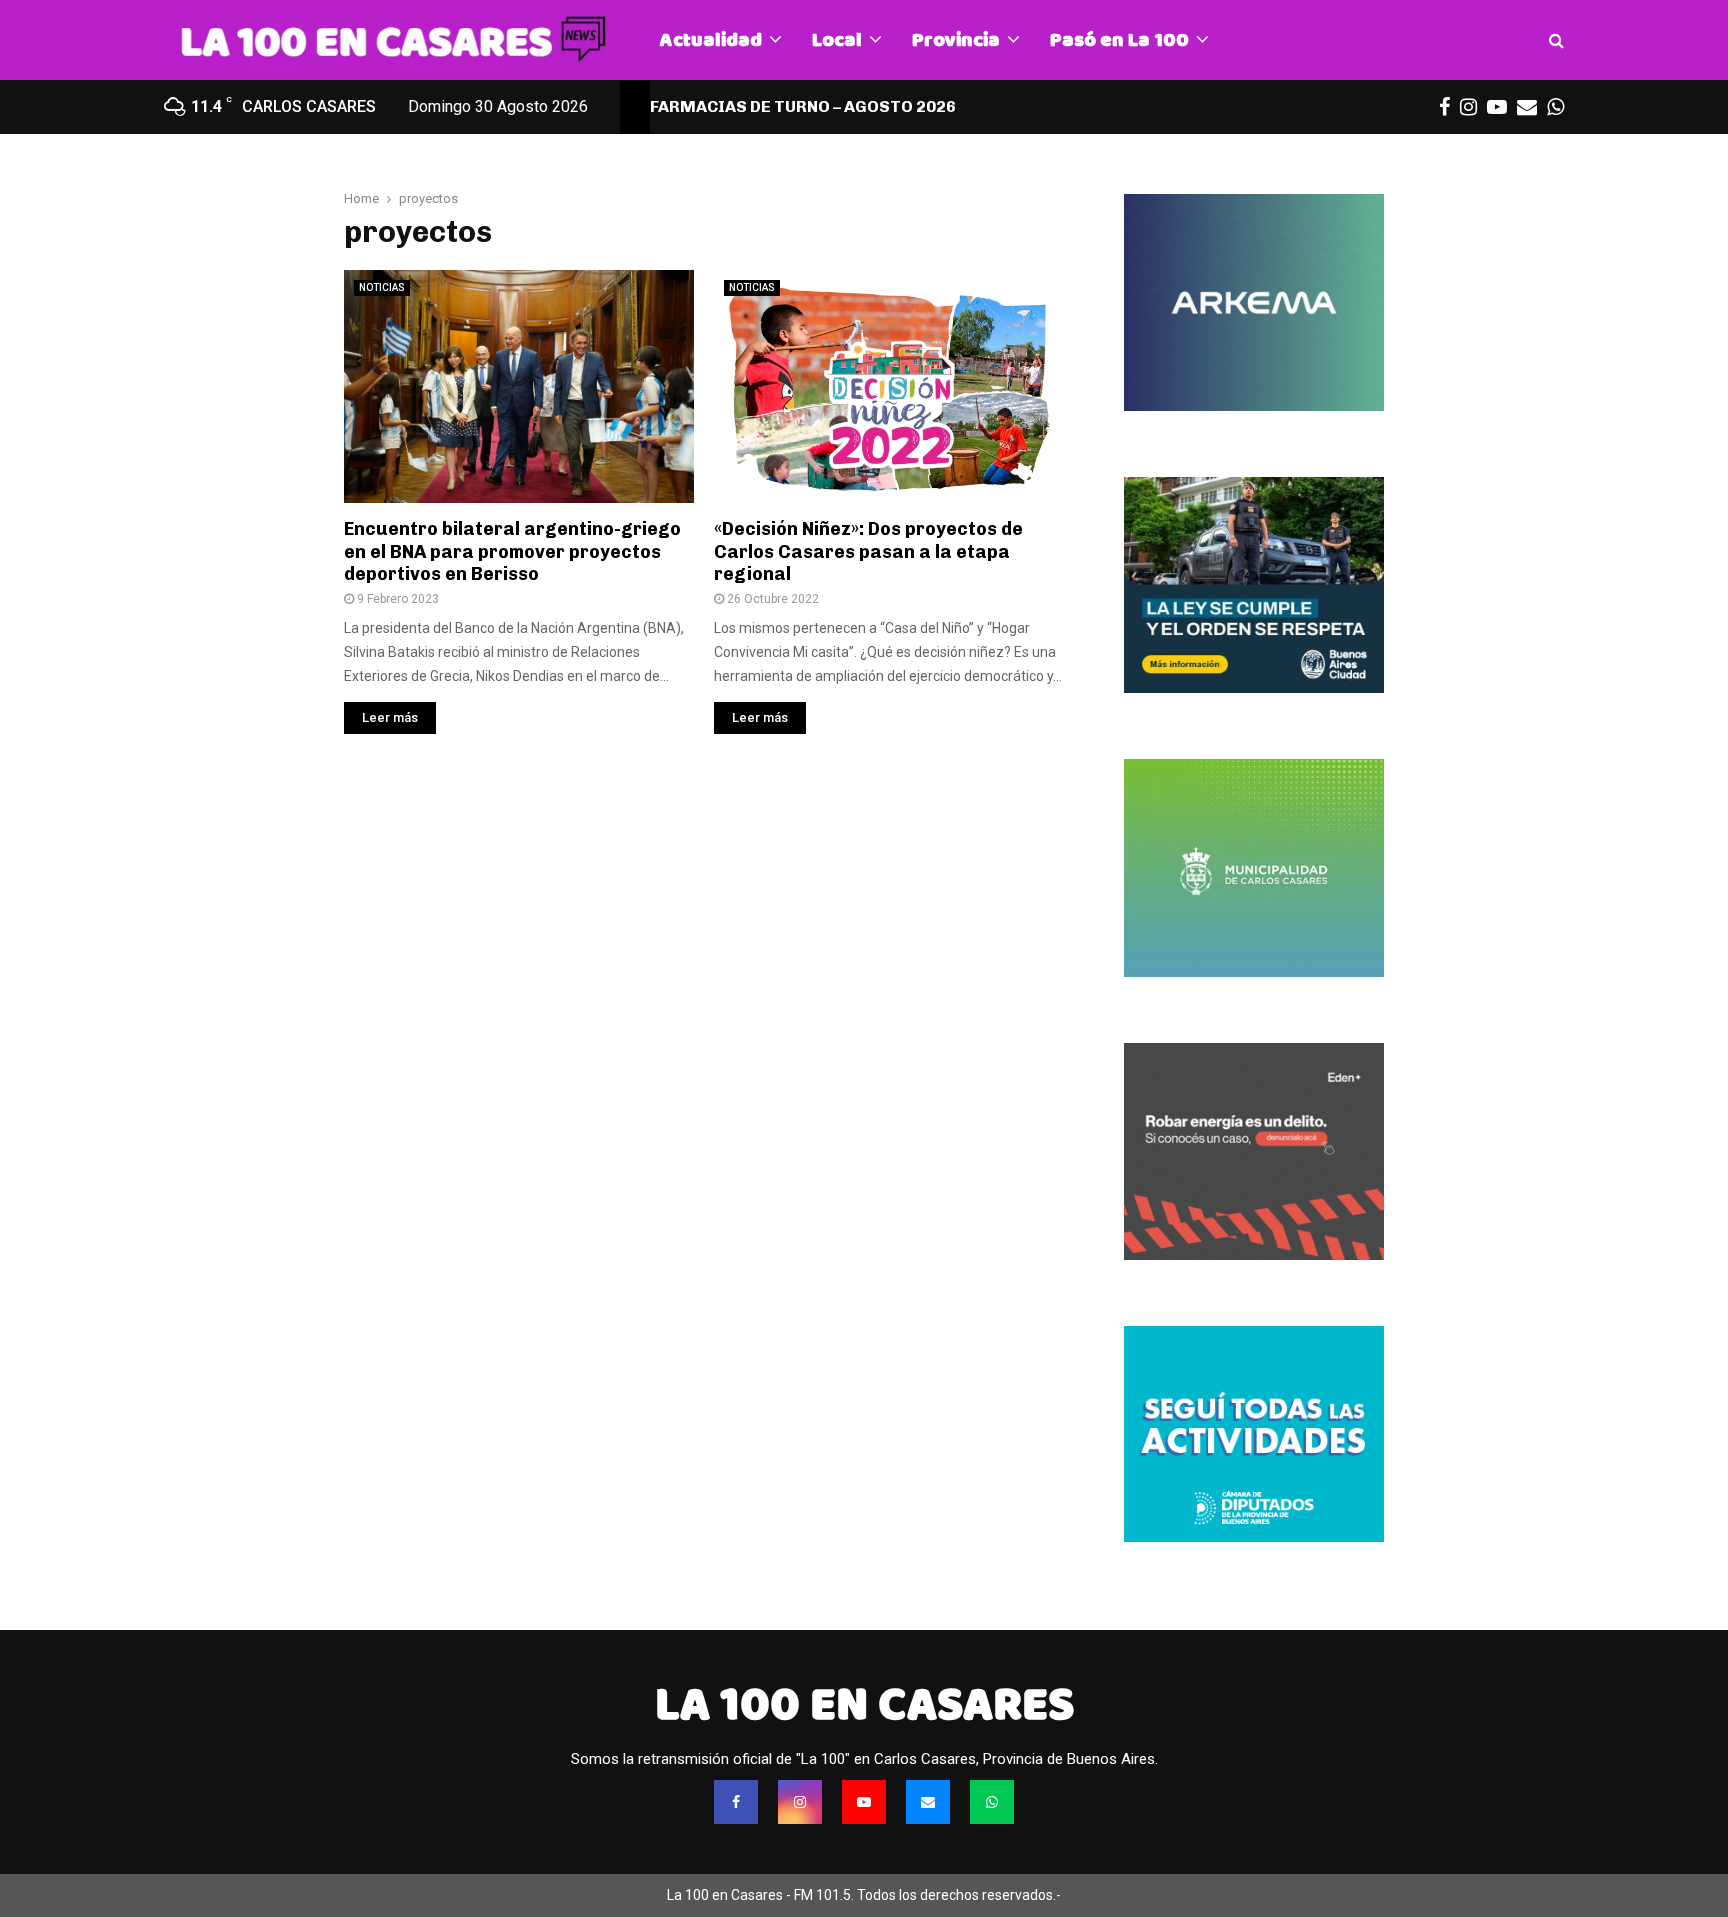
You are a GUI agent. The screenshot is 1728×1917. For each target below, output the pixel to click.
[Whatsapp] (992, 1802)
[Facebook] (736, 1802)
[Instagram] (800, 1802)
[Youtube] (864, 1802)
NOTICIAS (382, 287)
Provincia (956, 39)
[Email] (928, 1802)
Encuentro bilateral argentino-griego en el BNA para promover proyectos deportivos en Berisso (512, 551)
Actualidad (711, 39)
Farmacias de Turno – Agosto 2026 (803, 106)
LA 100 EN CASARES (864, 1704)
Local (837, 39)
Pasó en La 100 (1119, 39)
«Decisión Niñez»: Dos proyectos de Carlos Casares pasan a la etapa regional (868, 551)
